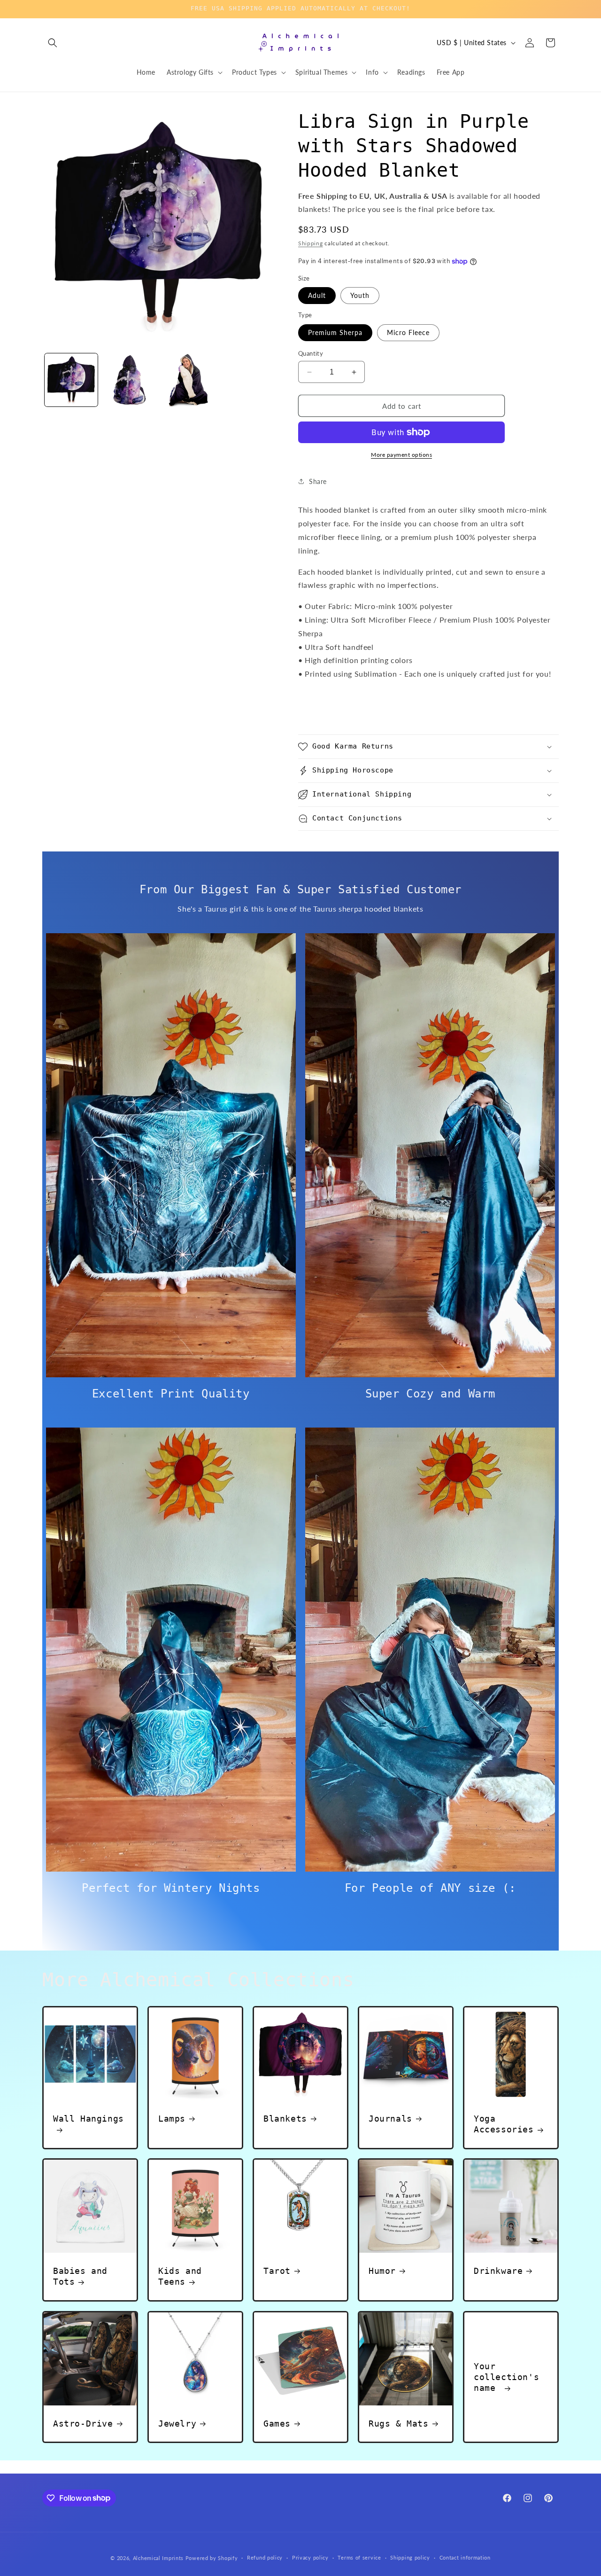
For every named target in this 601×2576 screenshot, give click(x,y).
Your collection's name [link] (506, 2377)
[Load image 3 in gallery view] (187, 380)
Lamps (172, 2119)
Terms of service (359, 2557)
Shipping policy (410, 2557)
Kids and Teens (180, 2276)
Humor (382, 2271)
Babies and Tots (80, 2276)
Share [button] (318, 481)
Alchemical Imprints (158, 2558)
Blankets (285, 2119)
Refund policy (265, 2557)
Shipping (311, 243)
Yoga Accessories (504, 2124)
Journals (390, 2119)
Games (277, 2424)
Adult (317, 295)
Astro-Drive (83, 2424)
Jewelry (177, 2424)
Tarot (277, 2271)
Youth (360, 295)
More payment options (401, 455)
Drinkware (498, 2271)
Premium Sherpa (335, 332)
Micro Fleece (408, 332)
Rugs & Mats (399, 2424)
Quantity (311, 353)
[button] (53, 43)
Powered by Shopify (212, 2558)
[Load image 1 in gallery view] (71, 380)
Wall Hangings (89, 2119)
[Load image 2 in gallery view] (129, 380)
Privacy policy (310, 2557)
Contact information (465, 2557)
